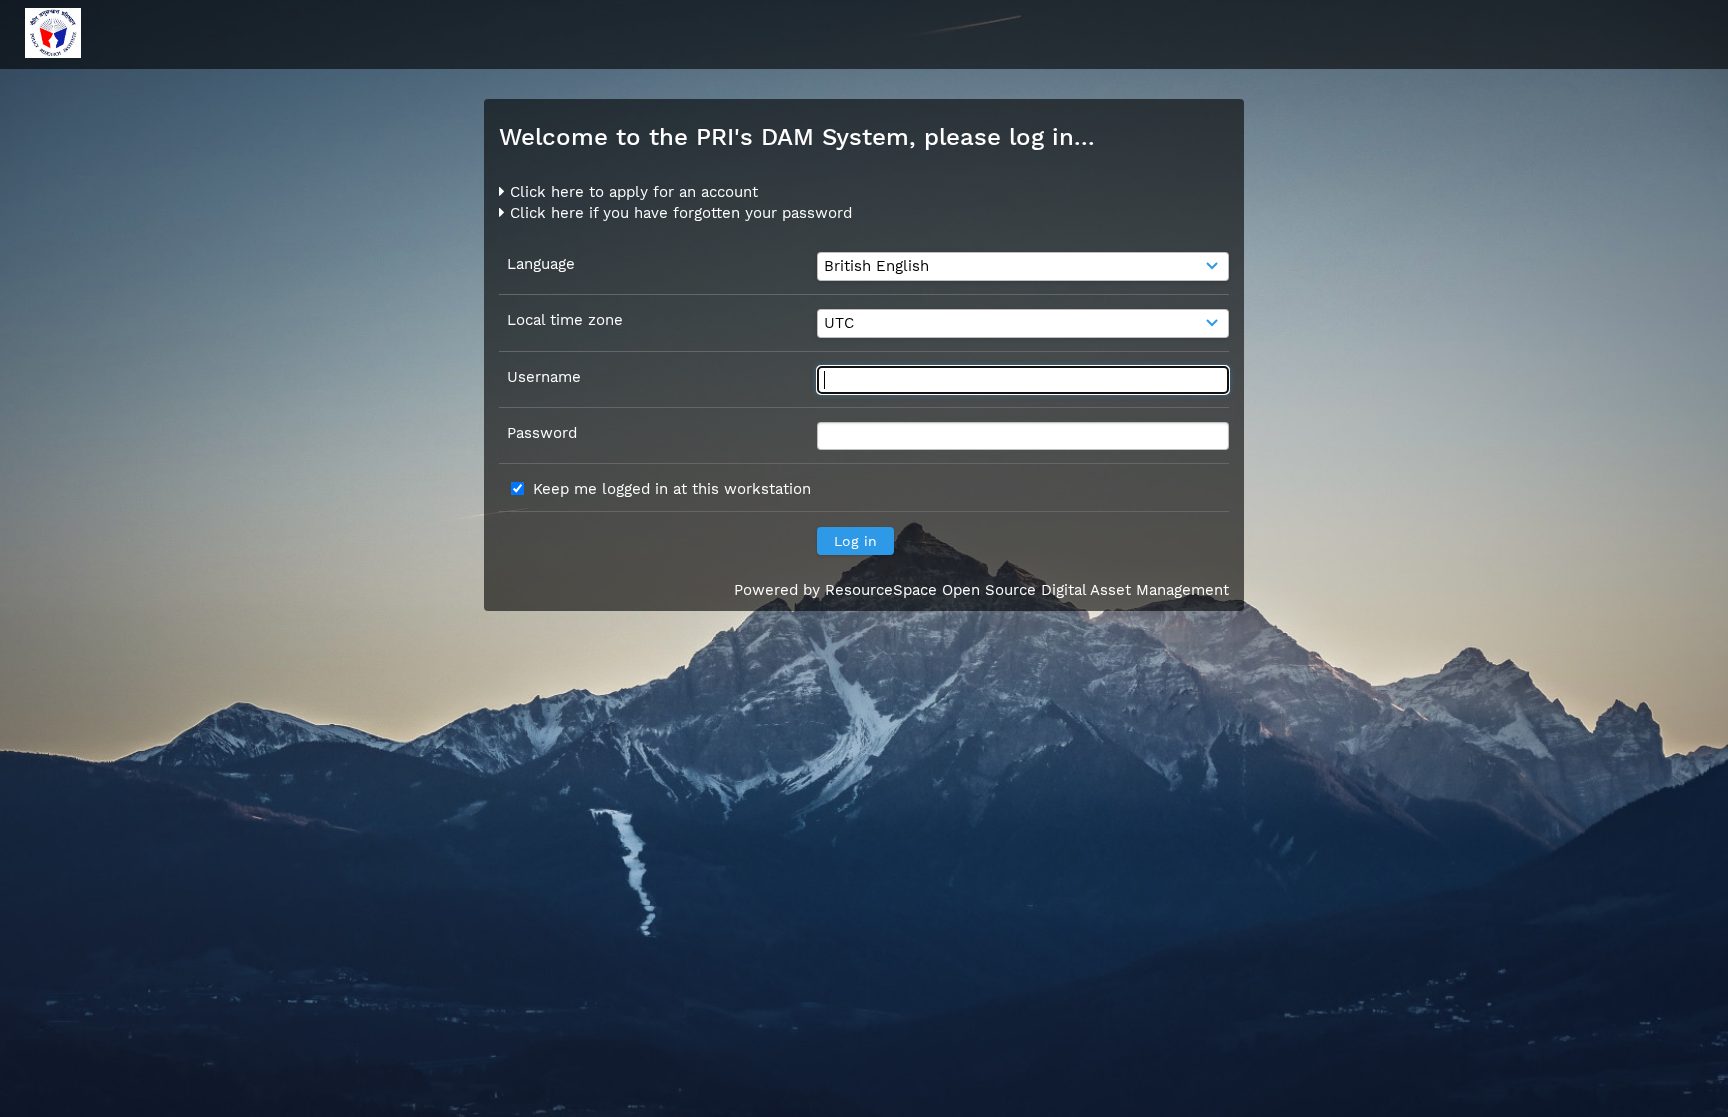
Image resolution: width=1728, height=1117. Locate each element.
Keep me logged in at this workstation (672, 489)
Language (541, 264)
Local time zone (565, 320)
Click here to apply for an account (631, 192)
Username (544, 377)
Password (542, 433)
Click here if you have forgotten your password (678, 213)
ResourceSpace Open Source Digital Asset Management (1027, 590)
